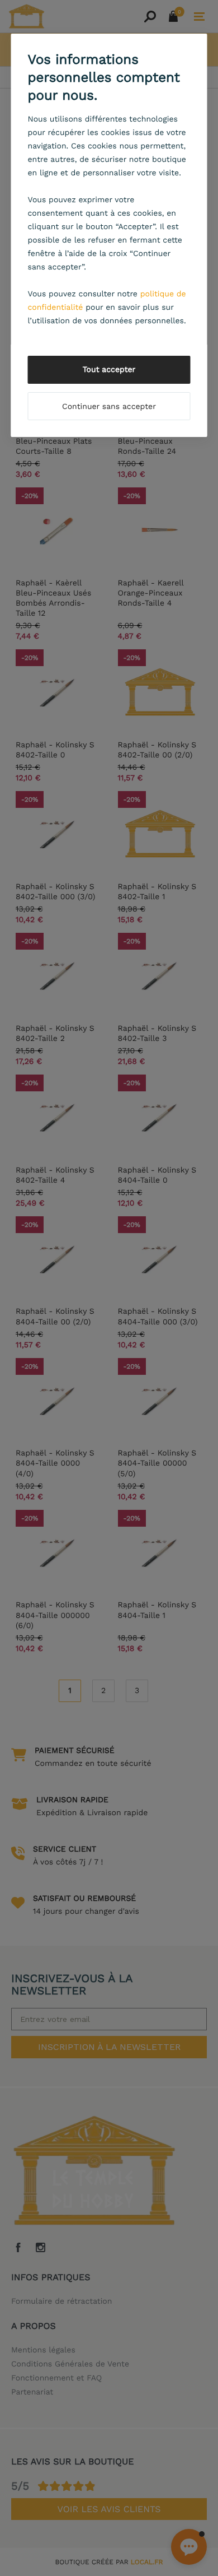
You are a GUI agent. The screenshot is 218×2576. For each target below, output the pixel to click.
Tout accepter (109, 370)
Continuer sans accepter (109, 407)
